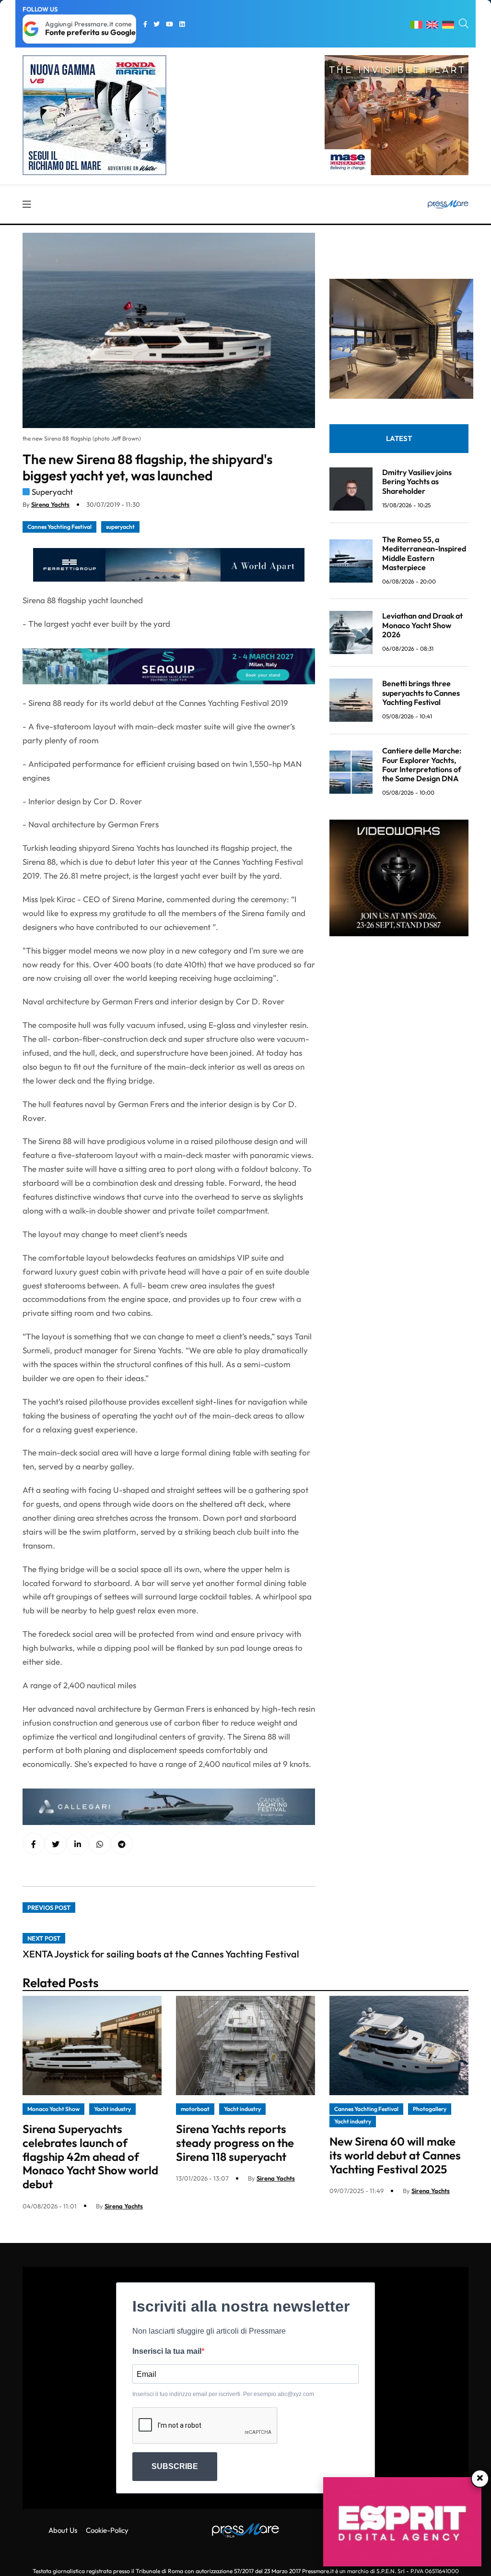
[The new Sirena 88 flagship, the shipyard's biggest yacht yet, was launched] (78, 1844)
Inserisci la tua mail (167, 2351)
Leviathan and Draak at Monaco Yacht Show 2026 (422, 625)
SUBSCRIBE (175, 2466)
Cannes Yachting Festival (59, 527)
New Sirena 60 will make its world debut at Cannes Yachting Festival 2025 (395, 2155)
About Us (63, 2530)
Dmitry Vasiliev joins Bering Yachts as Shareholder (417, 481)
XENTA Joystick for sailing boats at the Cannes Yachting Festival (161, 1954)
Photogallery (430, 2109)
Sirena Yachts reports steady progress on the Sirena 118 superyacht (235, 2143)
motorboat (195, 2109)
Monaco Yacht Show (53, 2109)
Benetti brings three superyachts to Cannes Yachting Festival (421, 692)
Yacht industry (112, 2109)
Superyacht (52, 492)
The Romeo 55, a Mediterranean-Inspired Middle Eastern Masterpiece (424, 553)
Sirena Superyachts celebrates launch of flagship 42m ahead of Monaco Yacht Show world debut (90, 2156)
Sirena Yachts (50, 504)
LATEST (399, 438)
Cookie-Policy (107, 2530)
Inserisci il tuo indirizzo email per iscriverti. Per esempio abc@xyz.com (223, 2394)
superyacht (120, 527)
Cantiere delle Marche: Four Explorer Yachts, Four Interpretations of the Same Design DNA (422, 764)
